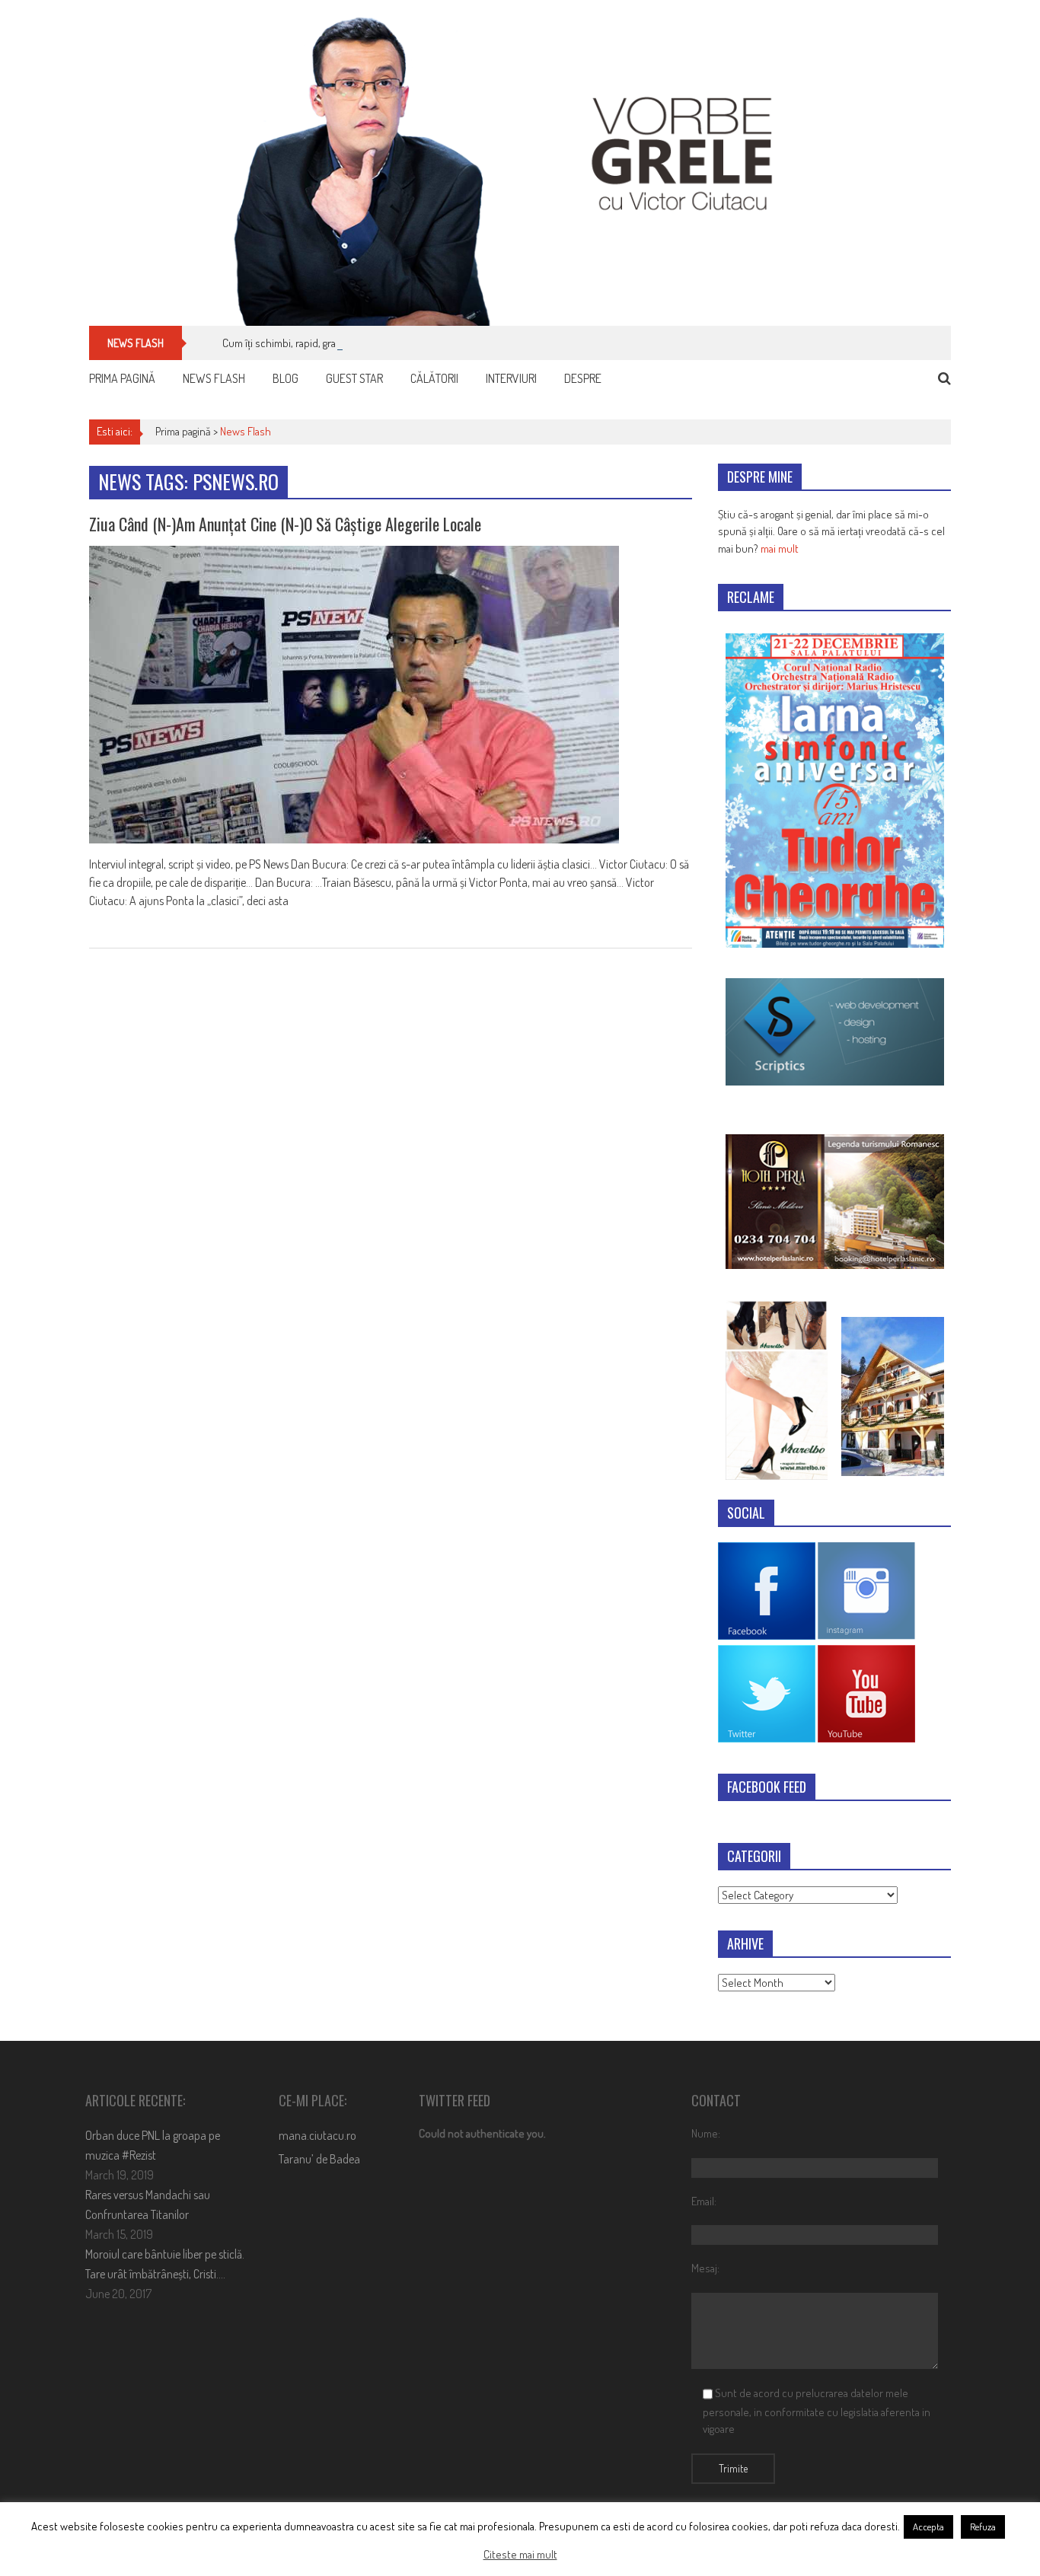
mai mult (780, 548)
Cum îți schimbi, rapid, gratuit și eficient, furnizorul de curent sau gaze (380, 343)
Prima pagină (122, 378)
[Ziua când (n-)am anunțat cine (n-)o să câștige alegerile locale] (391, 695)
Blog (286, 378)
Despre (583, 378)
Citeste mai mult (520, 2554)
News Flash (214, 378)
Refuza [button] (983, 2527)
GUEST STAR (354, 378)
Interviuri (511, 378)
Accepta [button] (928, 2527)
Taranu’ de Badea (319, 2159)
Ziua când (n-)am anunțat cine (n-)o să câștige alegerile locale (285, 524)
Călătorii (434, 378)
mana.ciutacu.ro (317, 2135)
